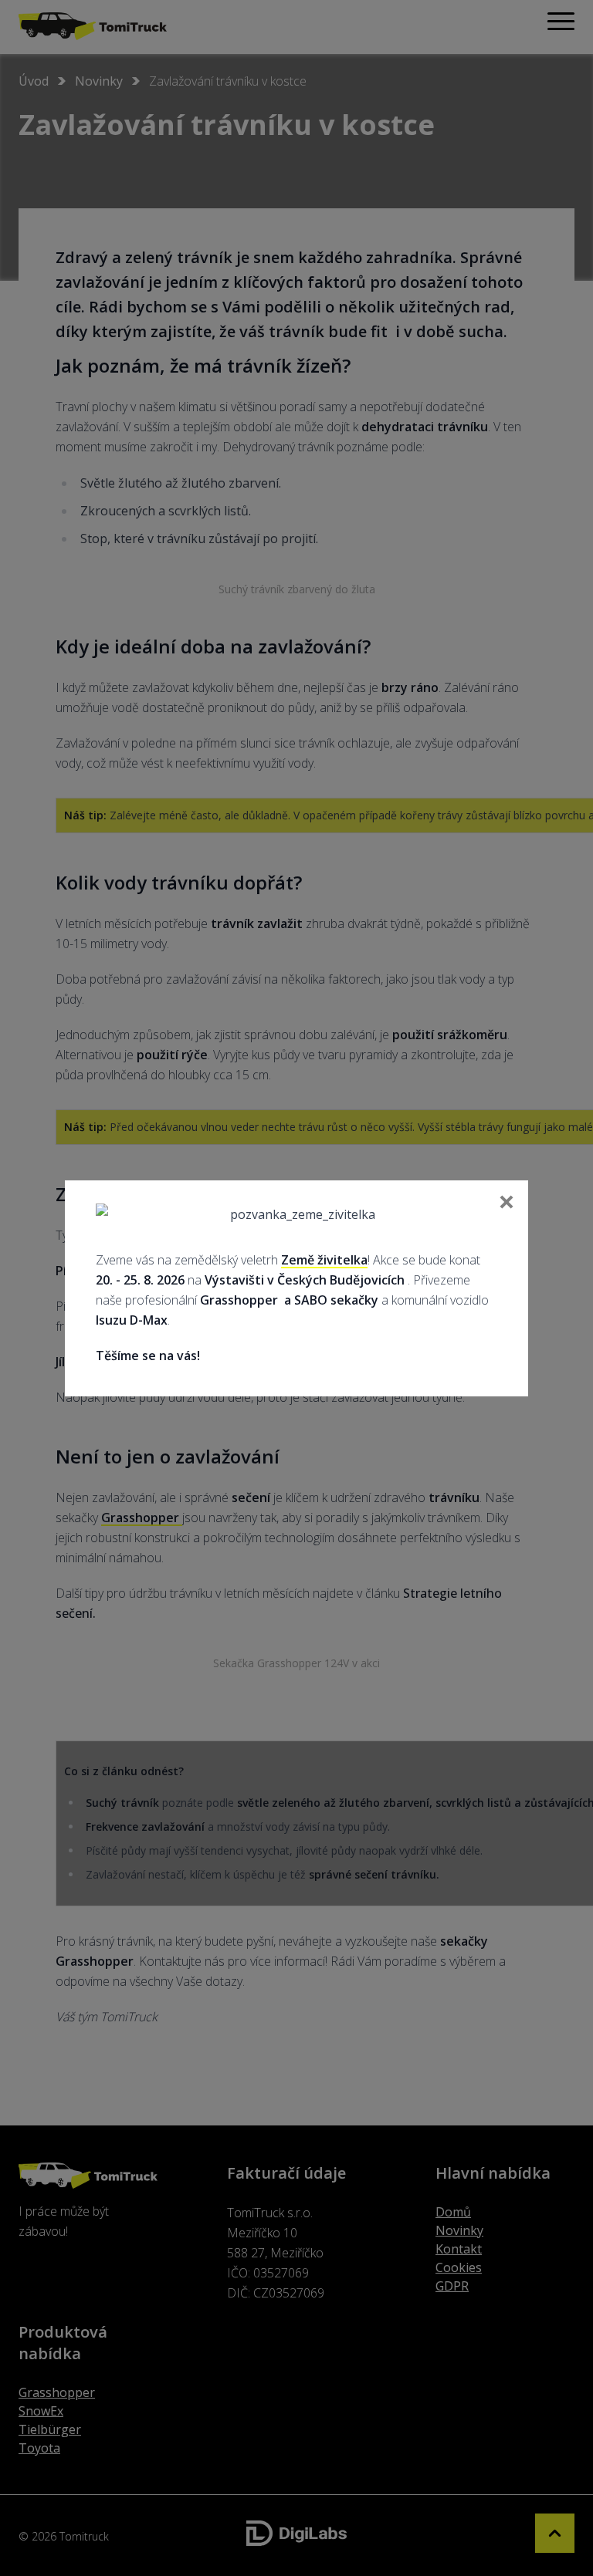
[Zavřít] (505, 1204)
